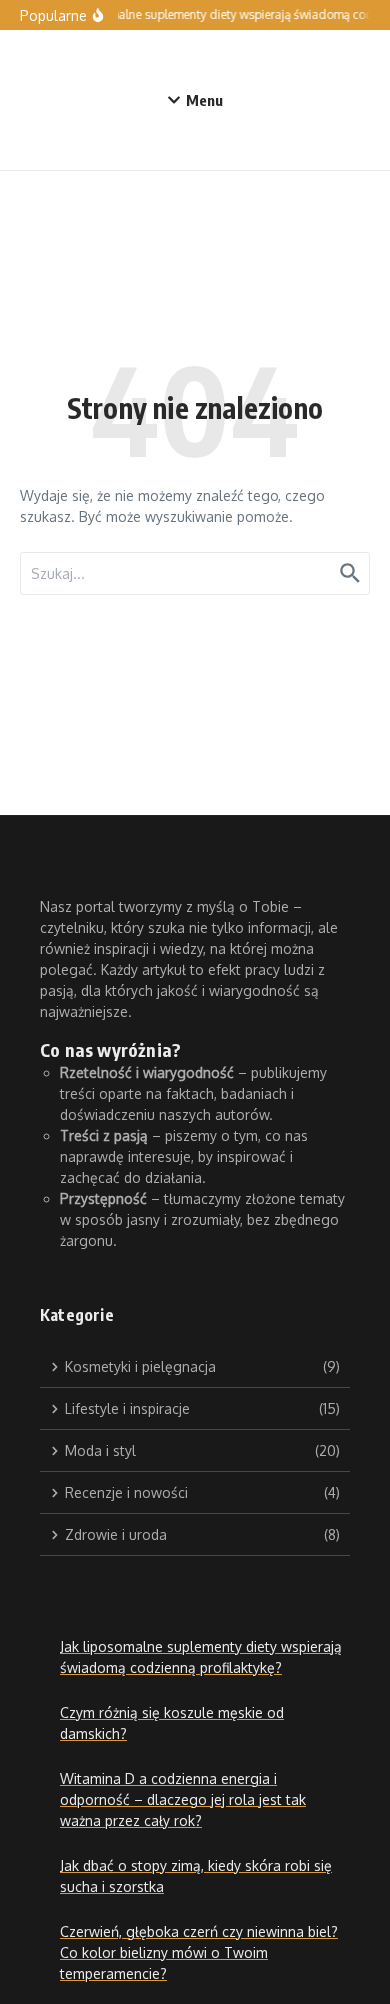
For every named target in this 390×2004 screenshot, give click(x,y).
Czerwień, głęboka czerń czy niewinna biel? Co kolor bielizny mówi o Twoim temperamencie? (199, 1952)
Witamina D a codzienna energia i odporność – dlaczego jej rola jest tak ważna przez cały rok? (183, 1799)
